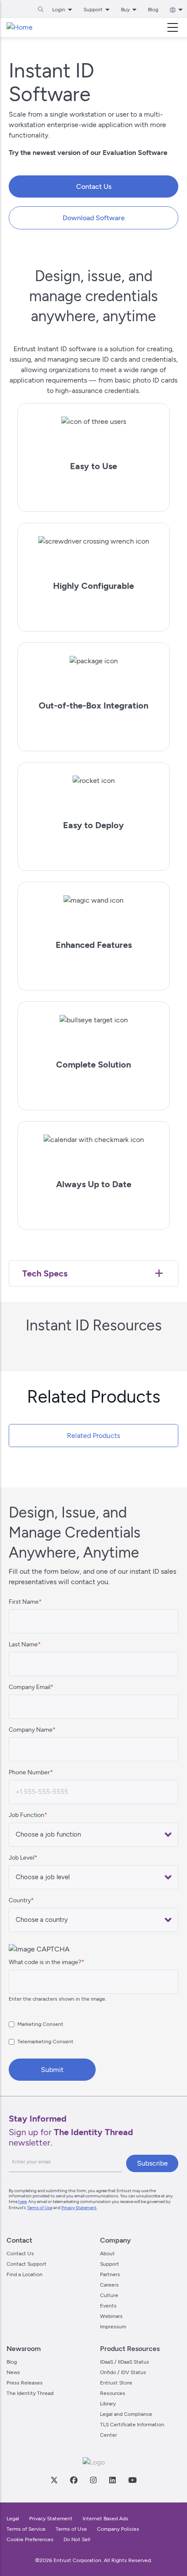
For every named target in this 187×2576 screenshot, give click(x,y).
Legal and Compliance (126, 2414)
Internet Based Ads (105, 2519)
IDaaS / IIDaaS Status (125, 2362)
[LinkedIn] (112, 2480)
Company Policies (118, 2529)
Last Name (23, 1644)
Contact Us (94, 186)
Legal (13, 2519)
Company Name (31, 1730)
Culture (109, 2295)
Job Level (22, 1858)
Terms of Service (26, 2529)
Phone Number (29, 1772)
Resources (113, 2393)
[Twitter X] (54, 2480)
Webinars (111, 2316)
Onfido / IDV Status (123, 2372)
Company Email (30, 1687)
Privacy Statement (79, 2208)
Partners (110, 2274)
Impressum (113, 2327)
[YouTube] (132, 2480)
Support (110, 2264)
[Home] (20, 27)
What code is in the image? (45, 1962)
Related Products (93, 1436)
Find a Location (25, 2274)
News (13, 2372)
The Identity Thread (30, 2393)
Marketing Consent (40, 2024)
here (22, 2202)
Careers (109, 2285)
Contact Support (27, 2264)
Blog (153, 10)
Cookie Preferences (30, 2539)
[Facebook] (73, 2480)
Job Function (27, 1815)
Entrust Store (116, 2383)
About (107, 2254)
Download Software (94, 218)
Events (108, 2306)
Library (108, 2404)
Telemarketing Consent (45, 2042)
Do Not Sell (77, 2539)
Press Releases (25, 2383)
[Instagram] (93, 2480)
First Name (24, 1602)
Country (20, 1900)
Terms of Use (40, 2208)
